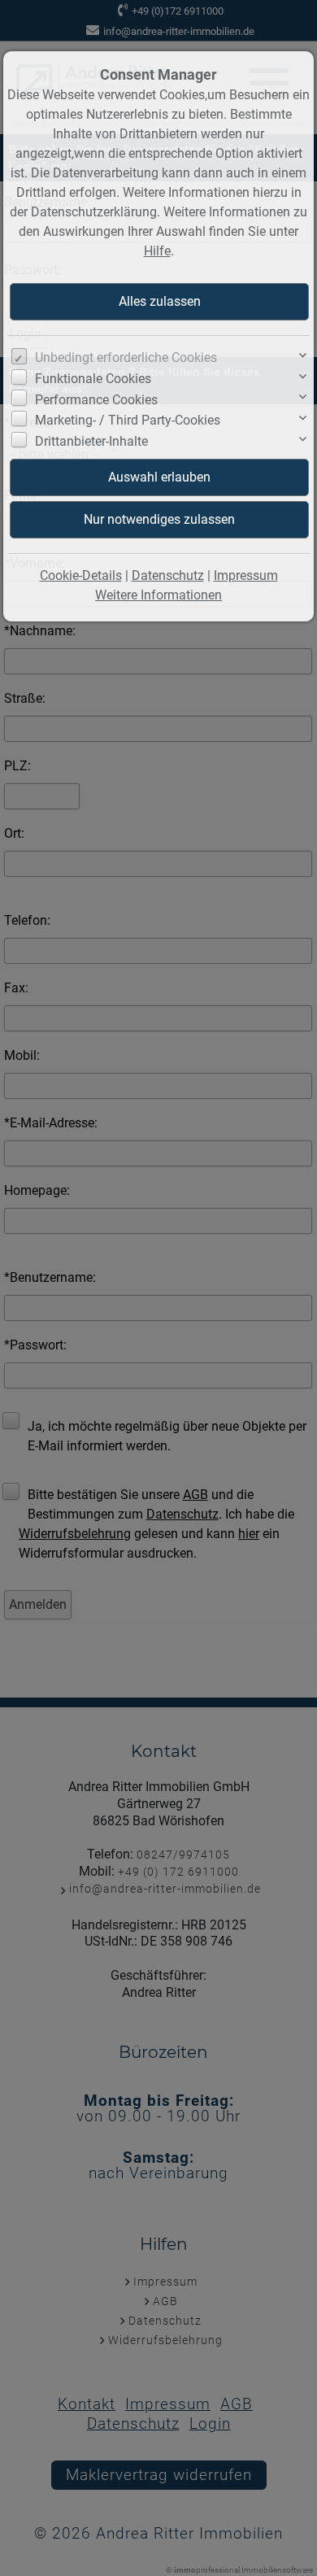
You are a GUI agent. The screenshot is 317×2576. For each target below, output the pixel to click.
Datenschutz (168, 575)
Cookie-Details (81, 575)
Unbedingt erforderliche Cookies (126, 357)
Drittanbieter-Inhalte (91, 441)
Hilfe (157, 251)
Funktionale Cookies (93, 379)
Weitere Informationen (158, 595)
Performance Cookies (96, 400)
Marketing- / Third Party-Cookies (128, 420)
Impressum (246, 575)
